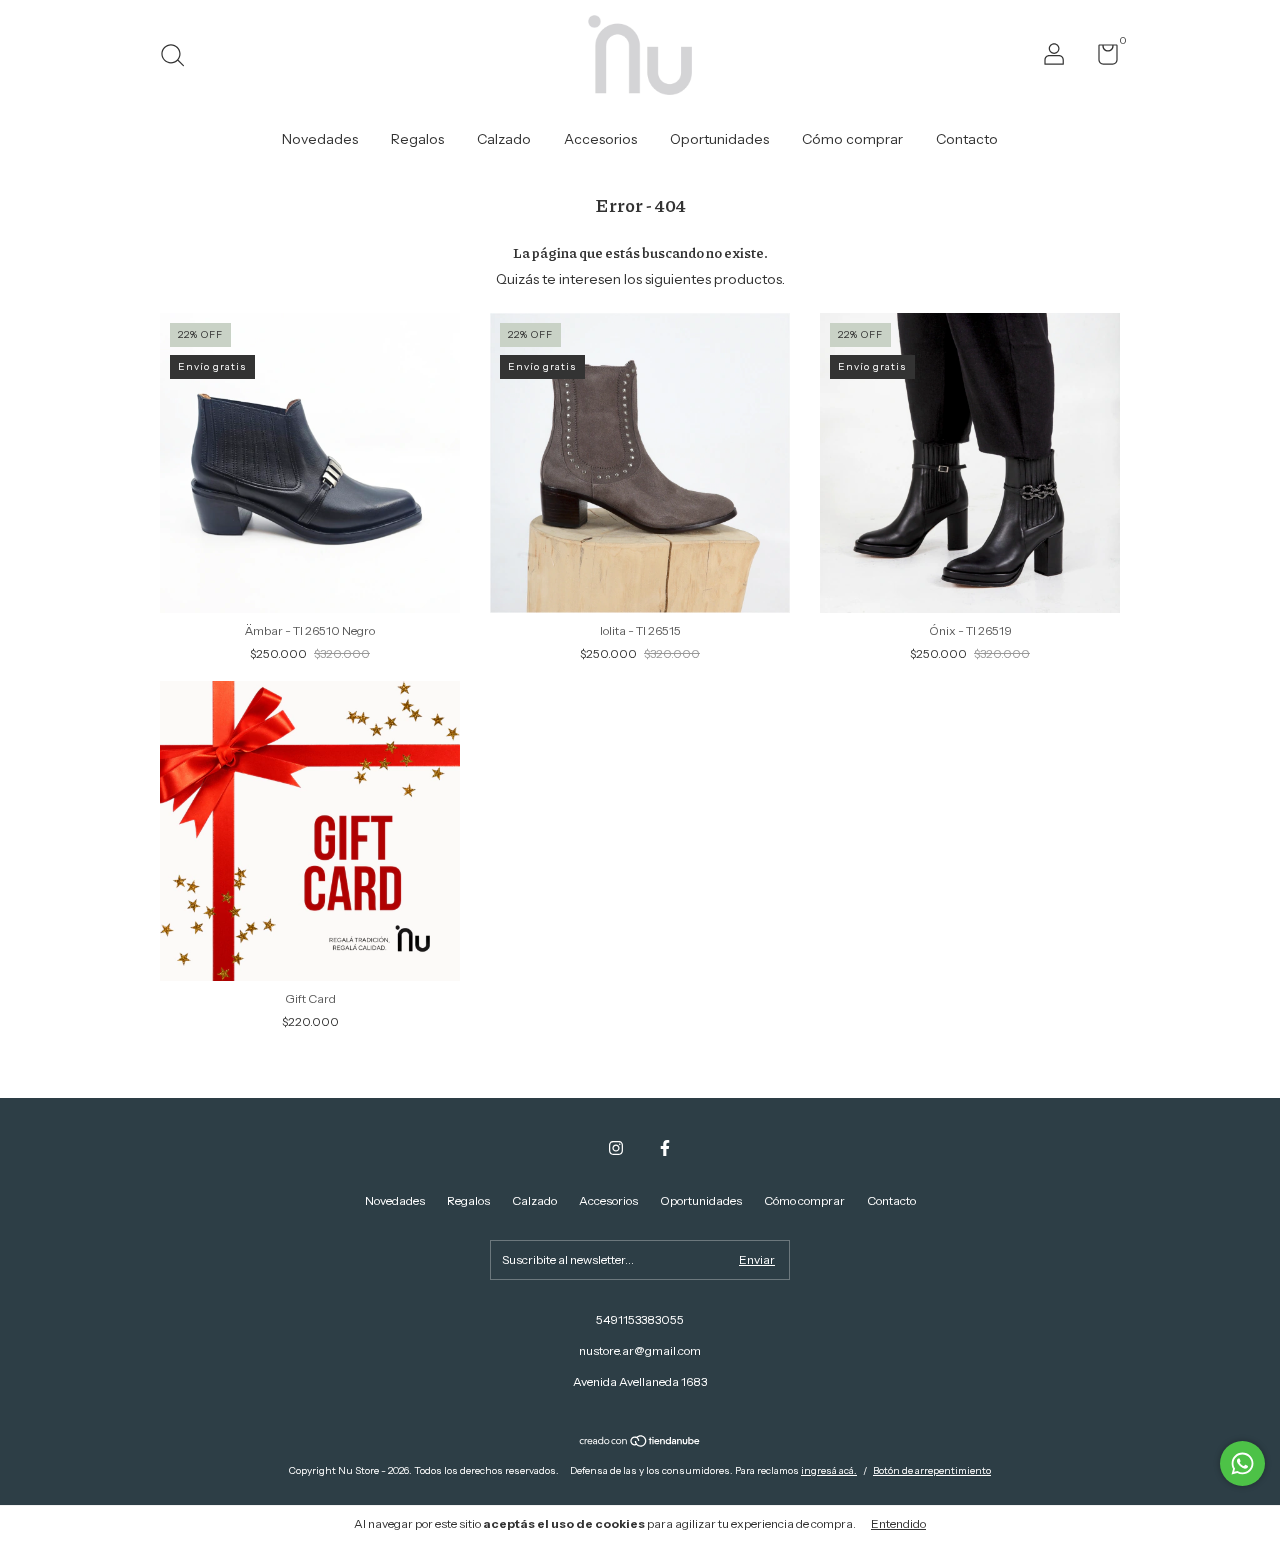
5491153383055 (640, 1319)
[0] (1100, 58)
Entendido (898, 1523)
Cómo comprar (852, 139)
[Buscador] (179, 57)
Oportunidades (719, 139)
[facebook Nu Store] (665, 1148)
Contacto (967, 139)
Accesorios (600, 139)
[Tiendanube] (640, 1443)
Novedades (320, 139)
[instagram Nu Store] (616, 1148)
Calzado (504, 139)
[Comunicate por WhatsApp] (1242, 1463)
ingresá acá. (829, 1470)
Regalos (417, 139)
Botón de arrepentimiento (932, 1470)
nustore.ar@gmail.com (640, 1350)
